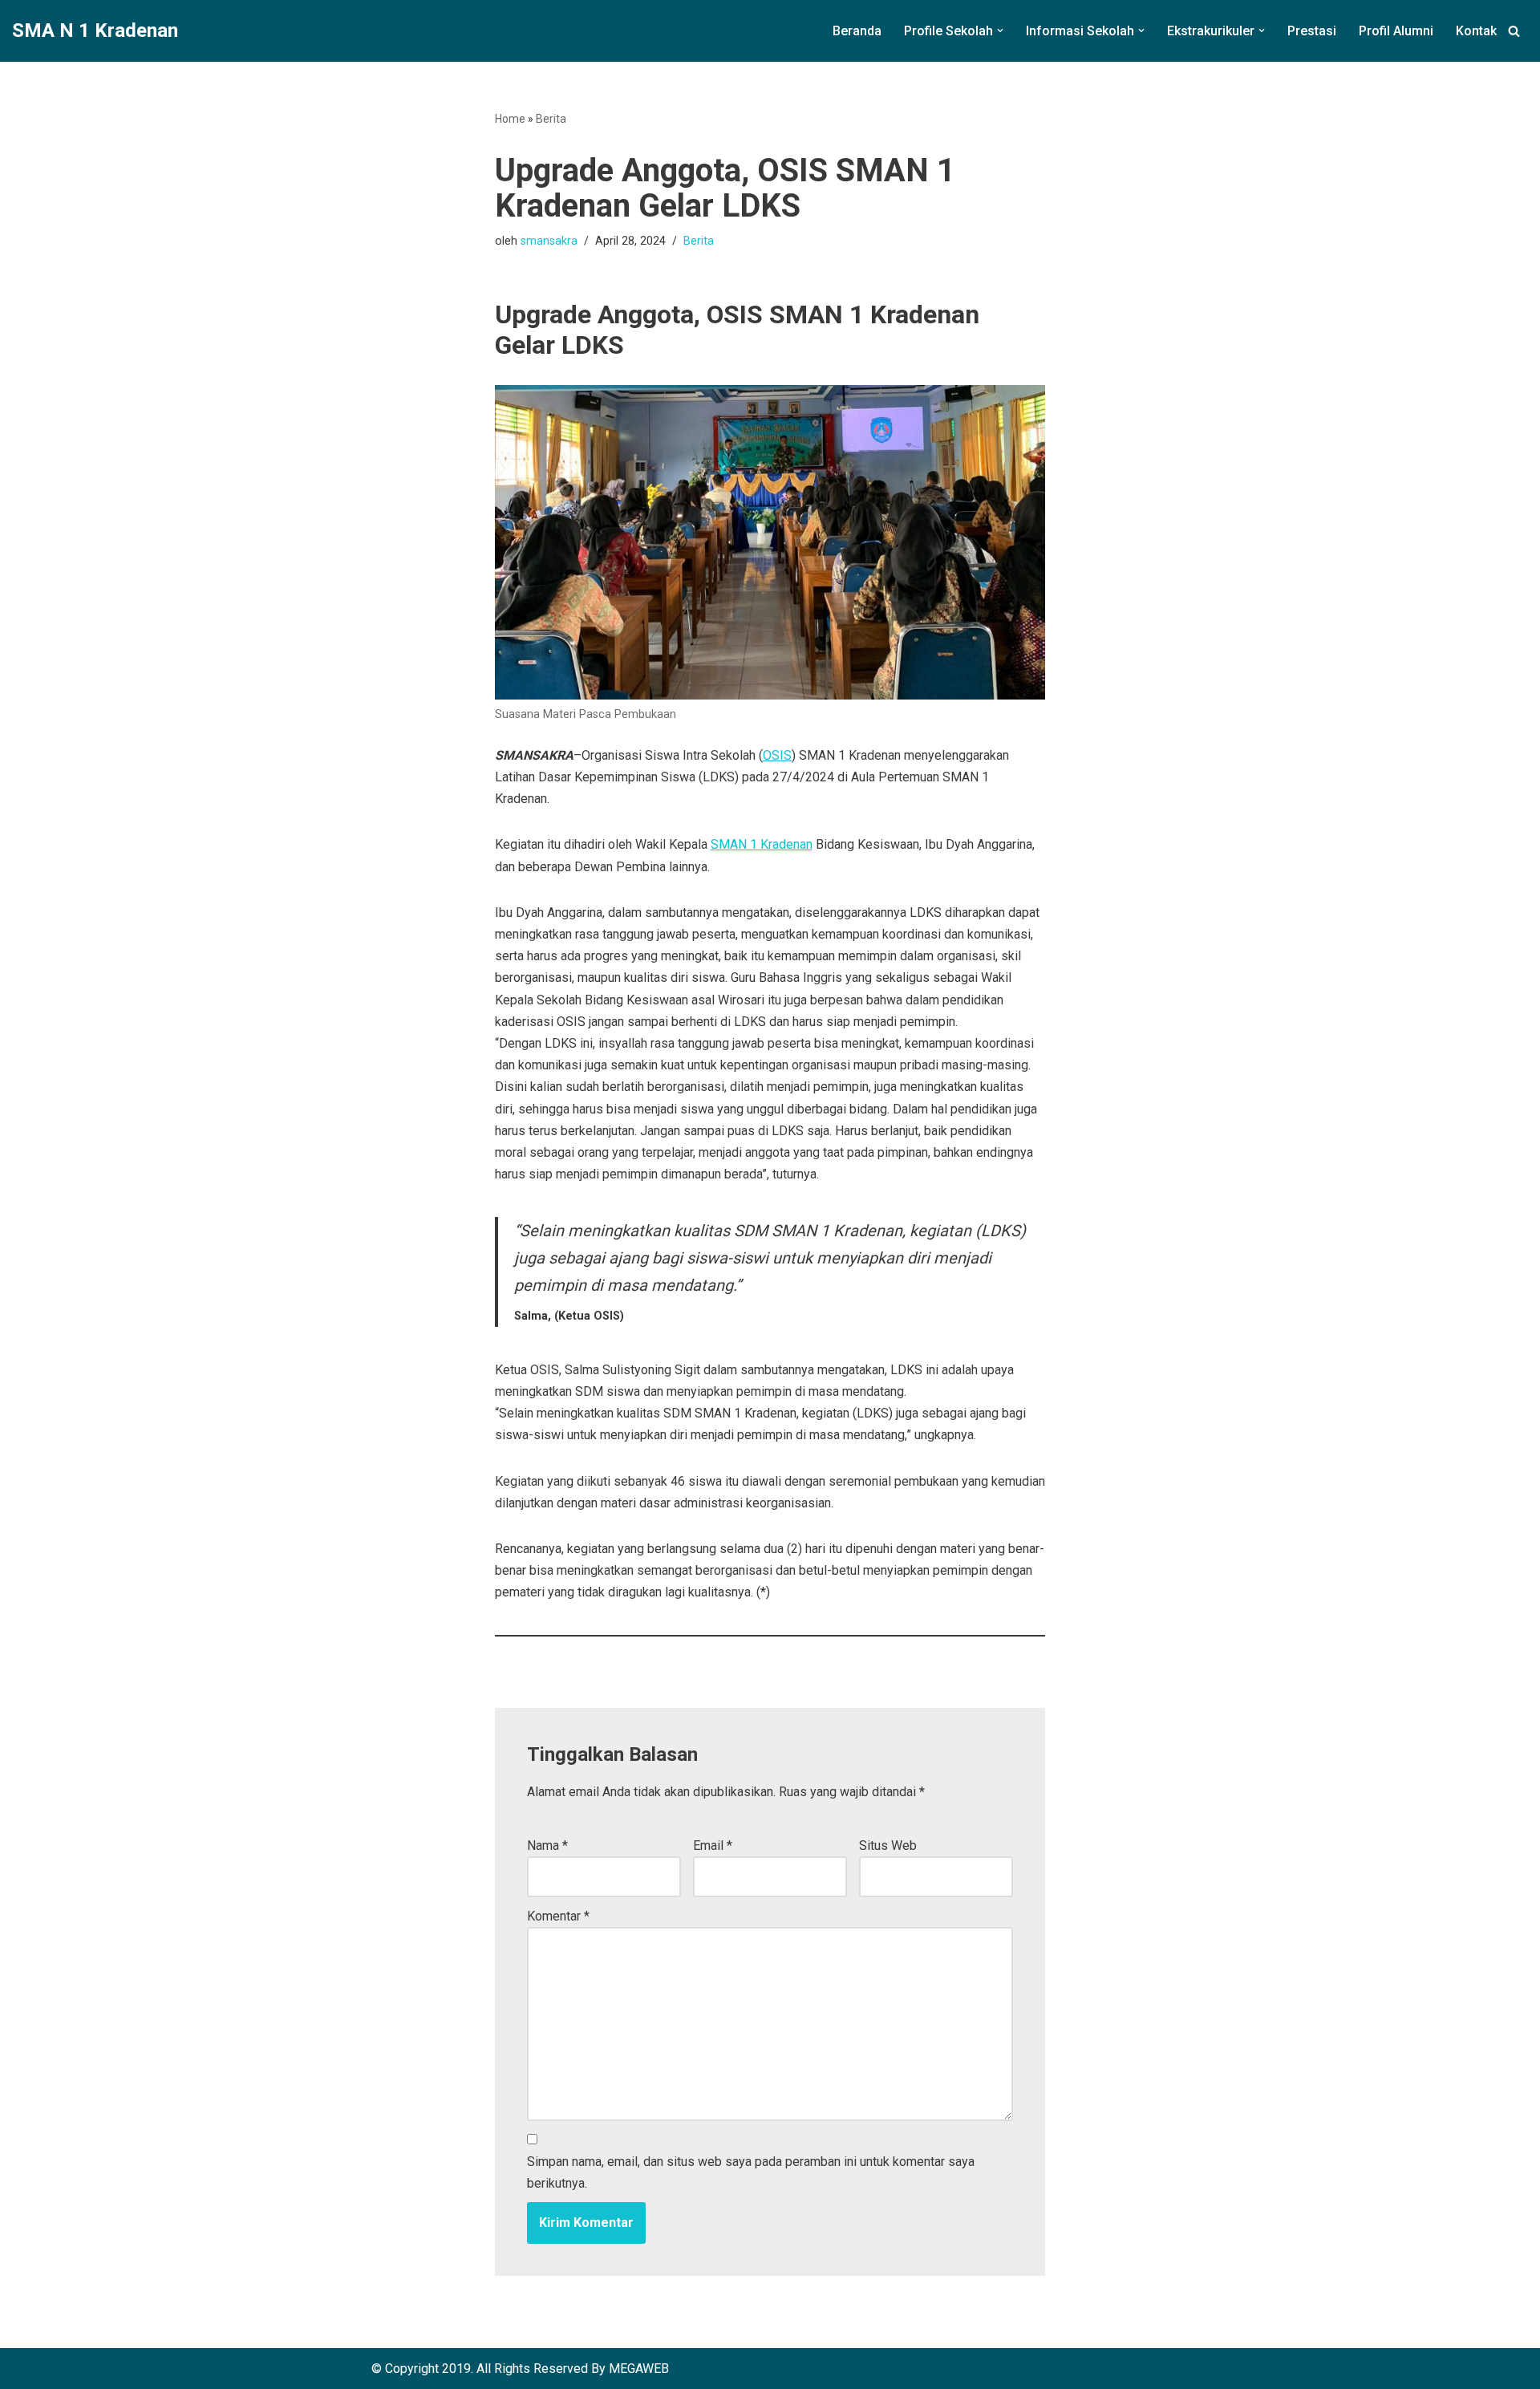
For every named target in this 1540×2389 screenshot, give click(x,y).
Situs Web (888, 1845)
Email (713, 1845)
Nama (547, 1845)
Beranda (857, 31)
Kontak (1476, 31)
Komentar (558, 1916)
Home (510, 119)
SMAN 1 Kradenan (762, 844)
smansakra (549, 241)
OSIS (777, 755)
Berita (551, 119)
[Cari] (1514, 31)
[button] (1000, 30)
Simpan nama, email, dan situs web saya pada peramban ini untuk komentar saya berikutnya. (751, 2172)
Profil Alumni (1396, 31)
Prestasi (1312, 31)
